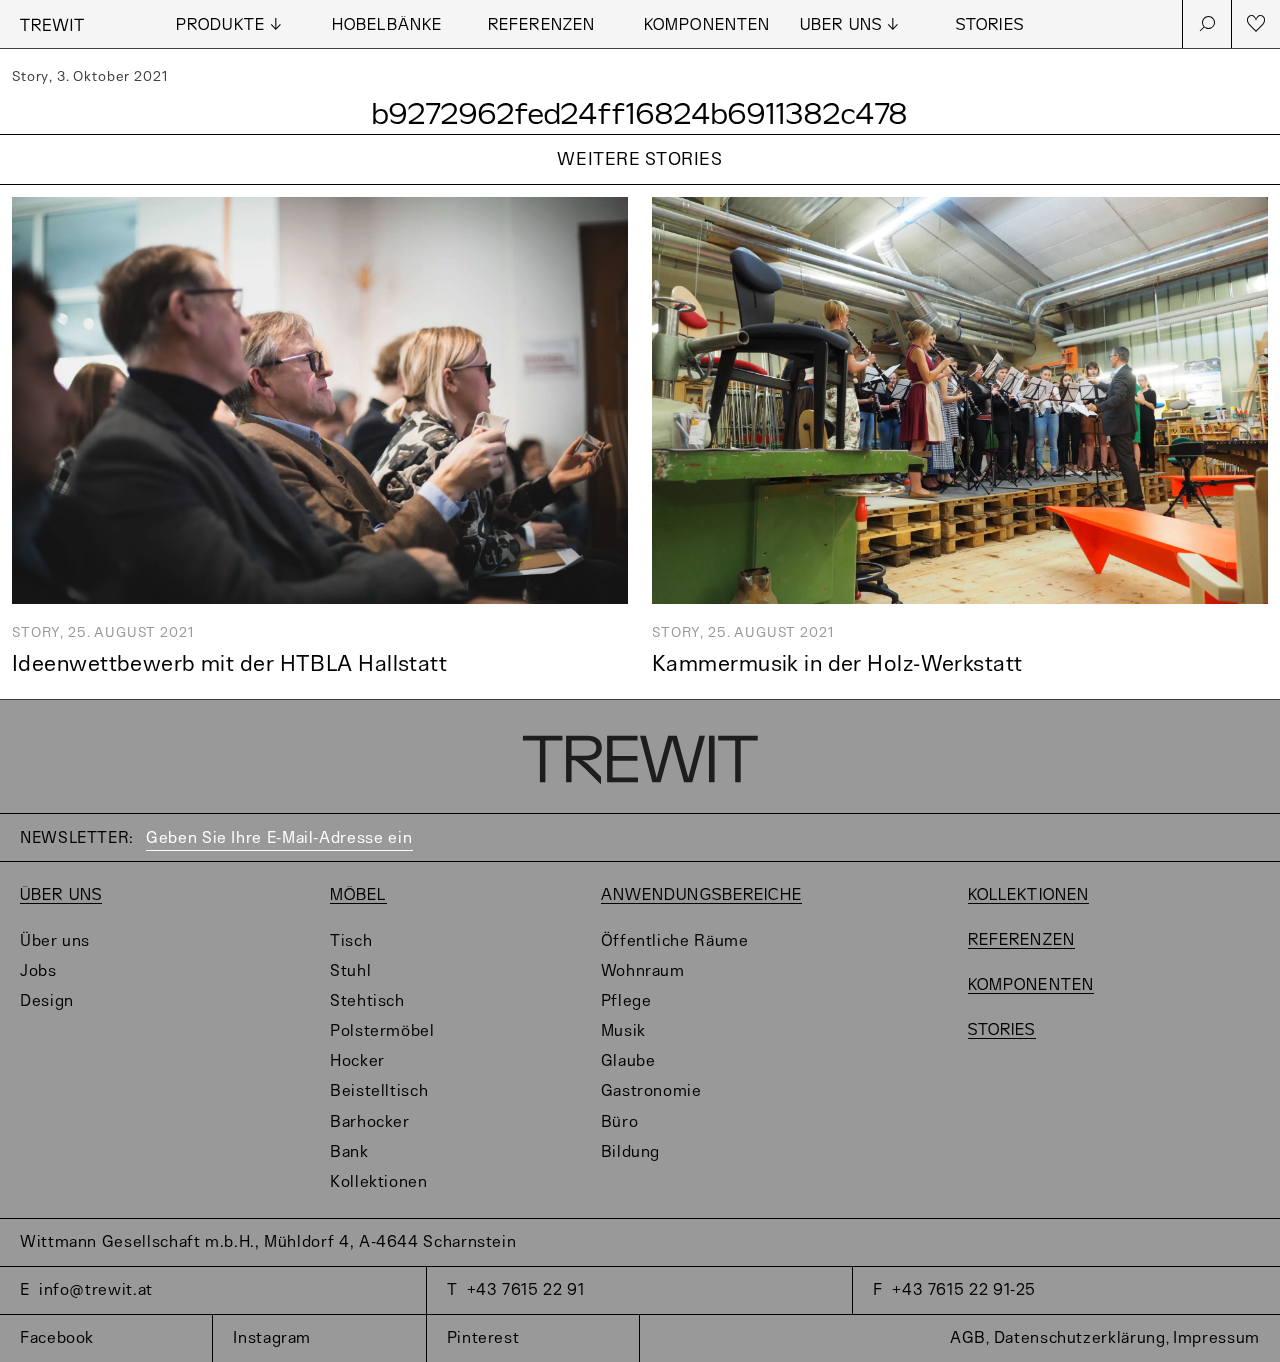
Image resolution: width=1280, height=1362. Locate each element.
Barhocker (370, 1122)
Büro (620, 1122)
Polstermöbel (382, 1031)
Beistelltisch (379, 1091)
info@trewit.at (96, 1290)
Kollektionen (379, 1182)
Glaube (628, 1061)
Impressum (1216, 1338)
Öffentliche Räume (675, 941)
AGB (968, 1338)
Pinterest (483, 1338)
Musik (623, 1031)
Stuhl (350, 971)
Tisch (351, 941)
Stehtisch (367, 1001)
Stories (990, 25)
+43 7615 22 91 (526, 1290)
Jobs (38, 971)
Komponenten (707, 25)
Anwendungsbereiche (701, 895)
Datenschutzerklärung (1080, 1338)
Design (47, 1001)
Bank (349, 1152)
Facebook (57, 1338)
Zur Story (640, 185)
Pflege (626, 1001)
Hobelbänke (387, 25)
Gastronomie (651, 1091)
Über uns (61, 895)
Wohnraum (643, 971)
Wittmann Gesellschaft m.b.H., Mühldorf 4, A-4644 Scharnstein (268, 1242)
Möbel (358, 895)
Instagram (272, 1338)
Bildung (630, 1152)
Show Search (1207, 24)
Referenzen (541, 25)
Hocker (357, 1061)
